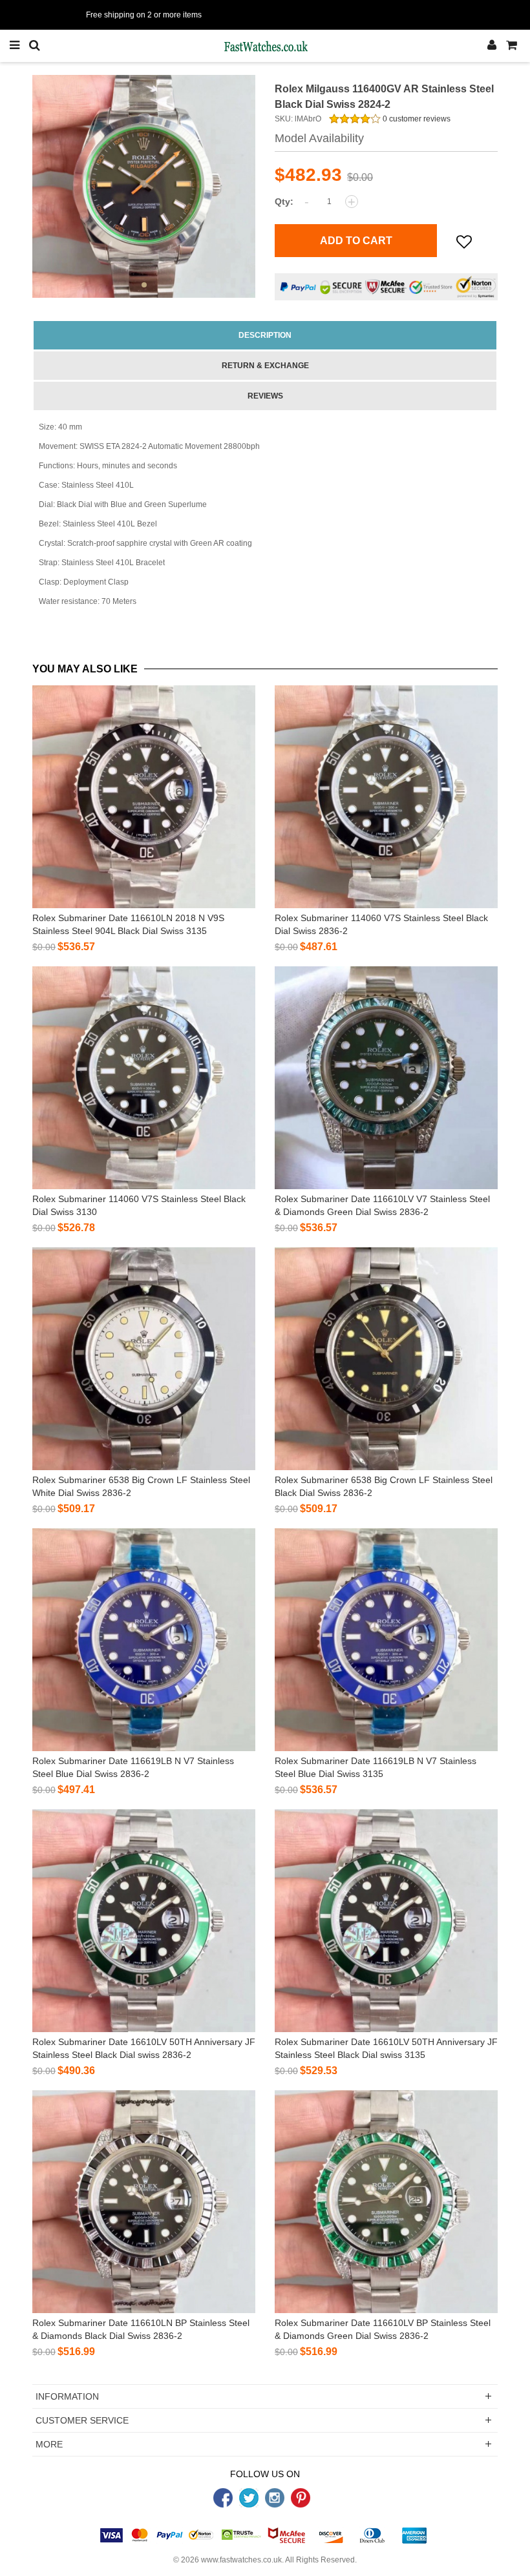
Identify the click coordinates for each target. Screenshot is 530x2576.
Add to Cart (356, 241)
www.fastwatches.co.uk (241, 2560)
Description (265, 335)
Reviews (265, 396)
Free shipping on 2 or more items (144, 15)
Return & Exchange (265, 366)
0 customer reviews (416, 119)
